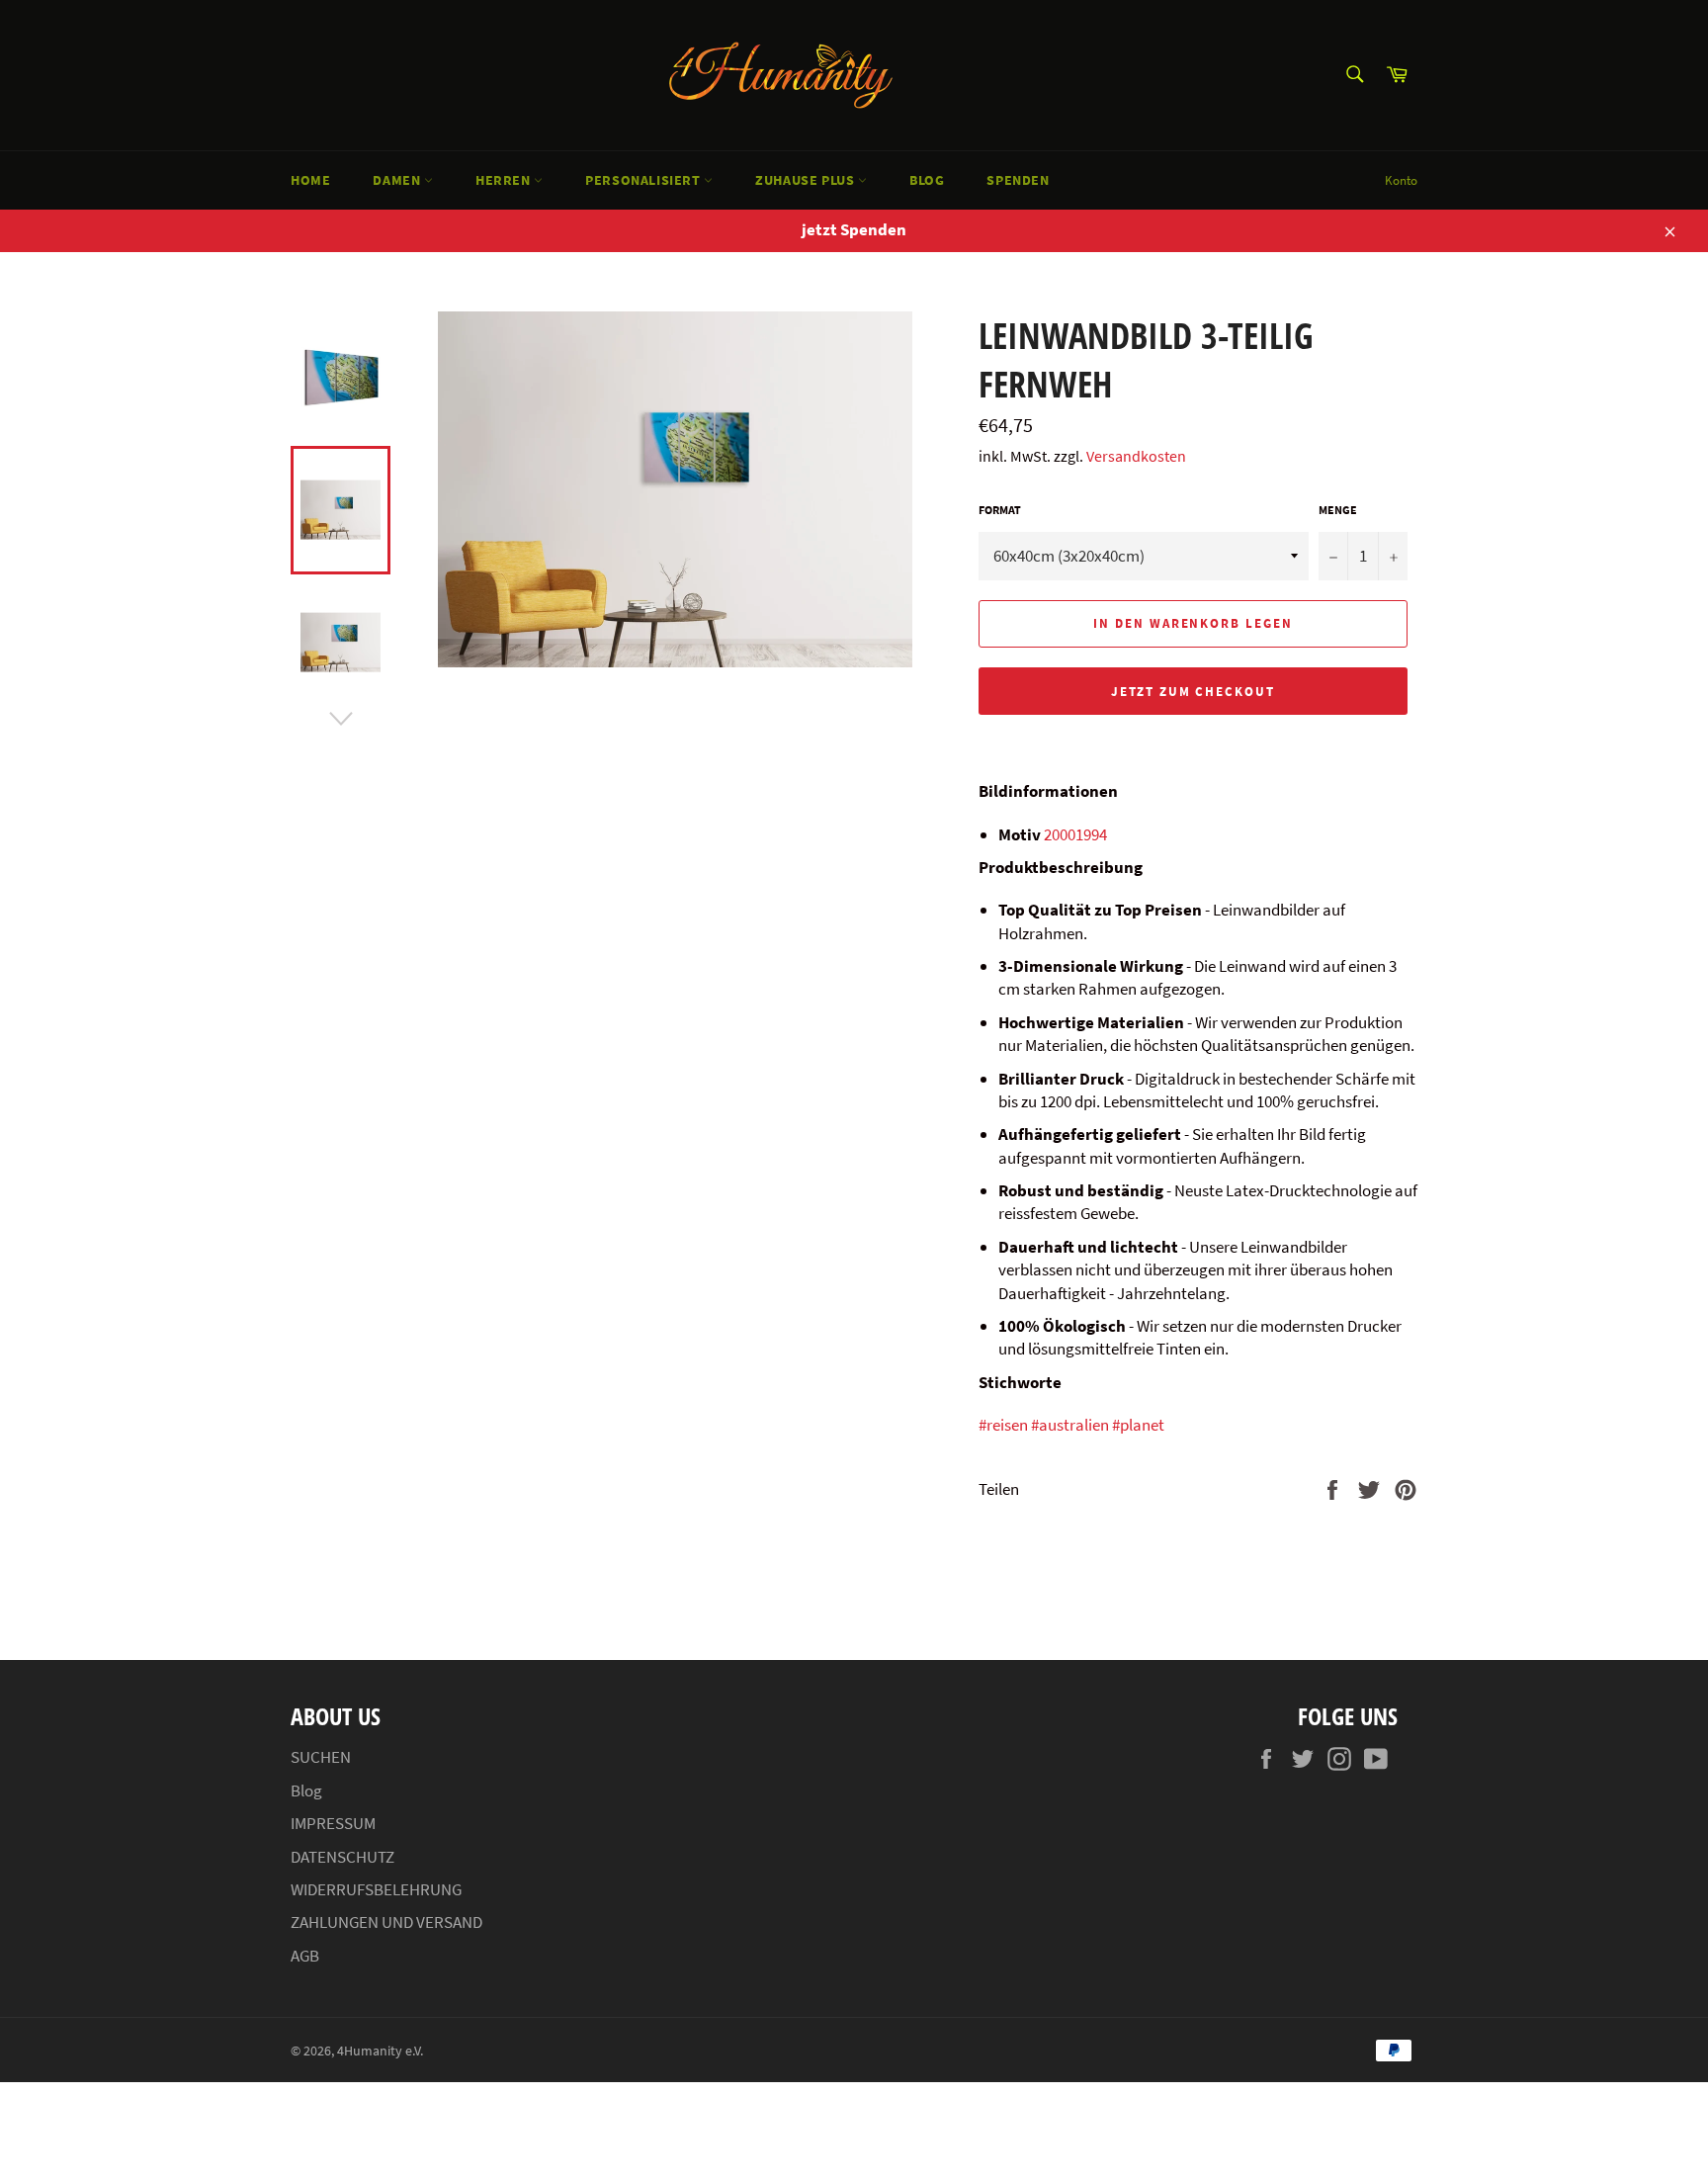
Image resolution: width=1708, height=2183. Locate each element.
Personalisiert (644, 180)
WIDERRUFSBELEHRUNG (376, 1889)
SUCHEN (321, 1757)
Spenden (1018, 180)
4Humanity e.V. (380, 2051)
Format (1000, 510)
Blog (927, 180)
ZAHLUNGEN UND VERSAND (386, 1922)
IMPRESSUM (333, 1823)
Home (310, 180)
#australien (1070, 1425)
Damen (398, 180)
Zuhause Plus (807, 180)
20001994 (1075, 834)
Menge (1338, 510)
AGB (305, 1956)
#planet (1138, 1425)
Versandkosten (1136, 456)
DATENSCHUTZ (342, 1857)
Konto (1401, 180)
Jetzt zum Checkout (1193, 692)
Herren (505, 180)
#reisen (1003, 1425)
